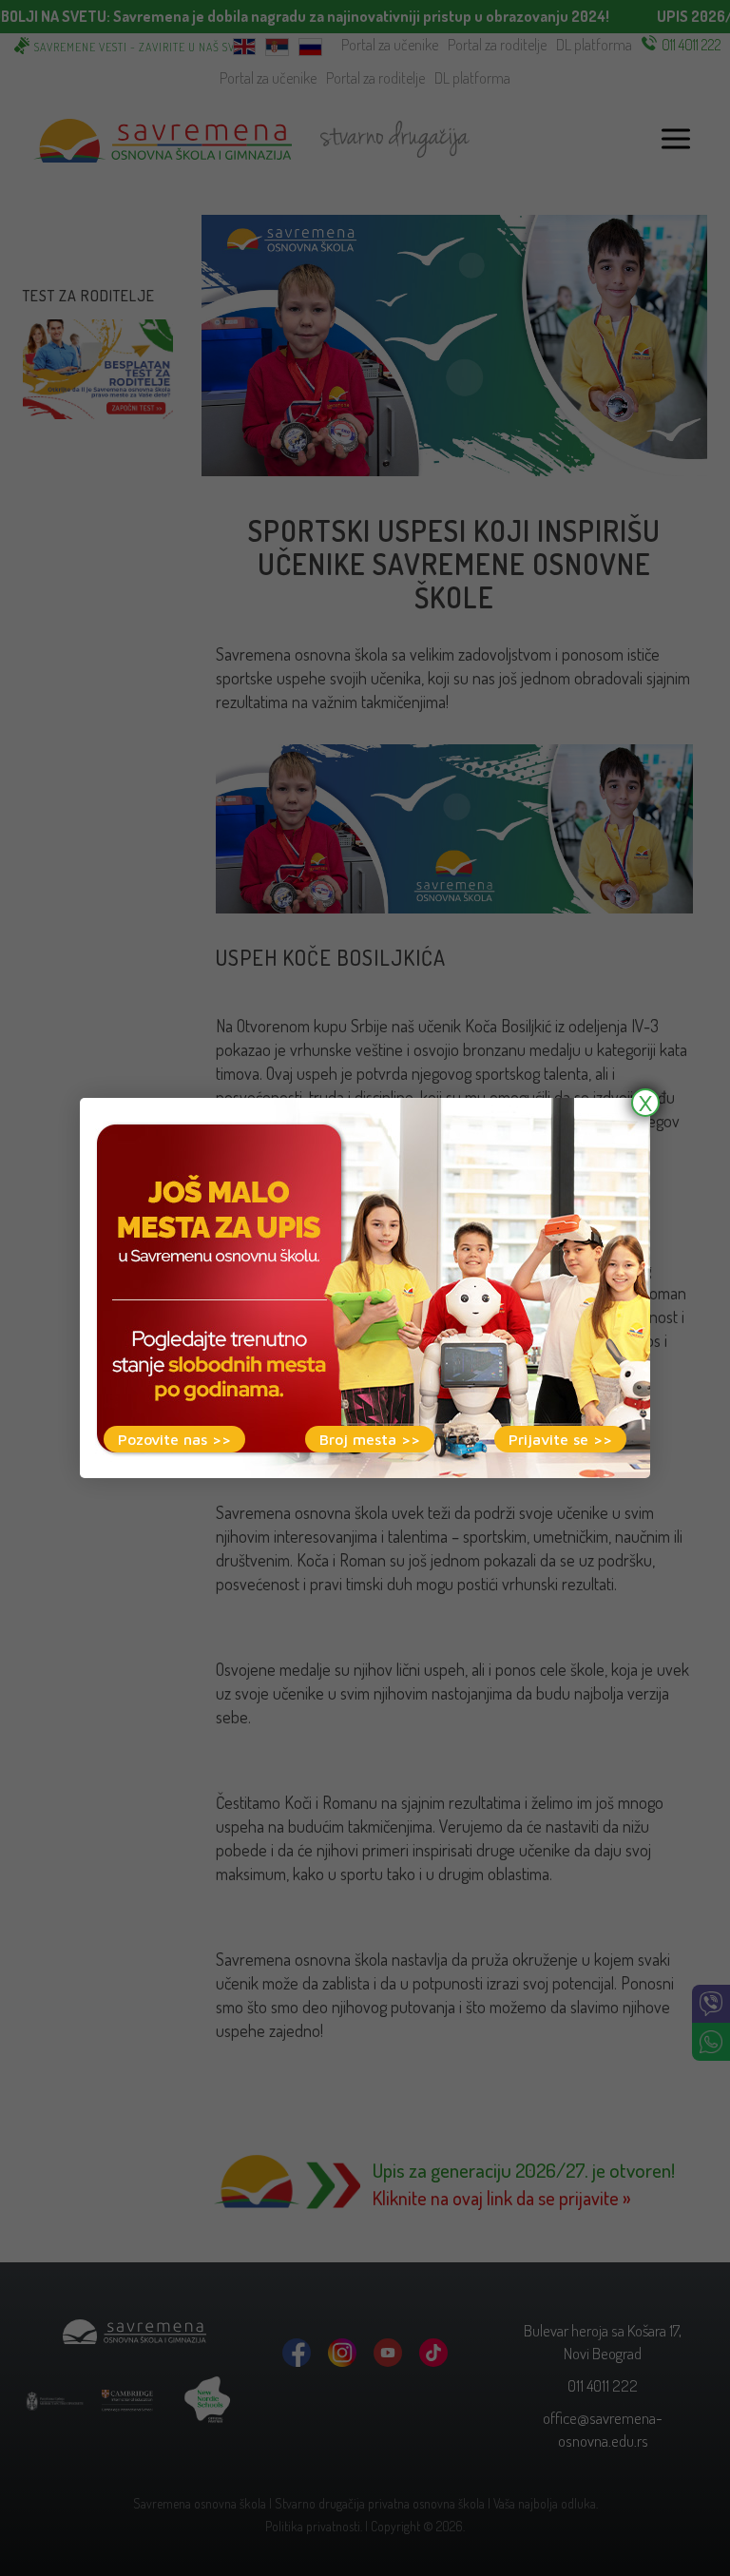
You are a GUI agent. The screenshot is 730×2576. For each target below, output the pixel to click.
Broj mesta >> (370, 1439)
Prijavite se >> (560, 1439)
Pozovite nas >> (174, 1439)
